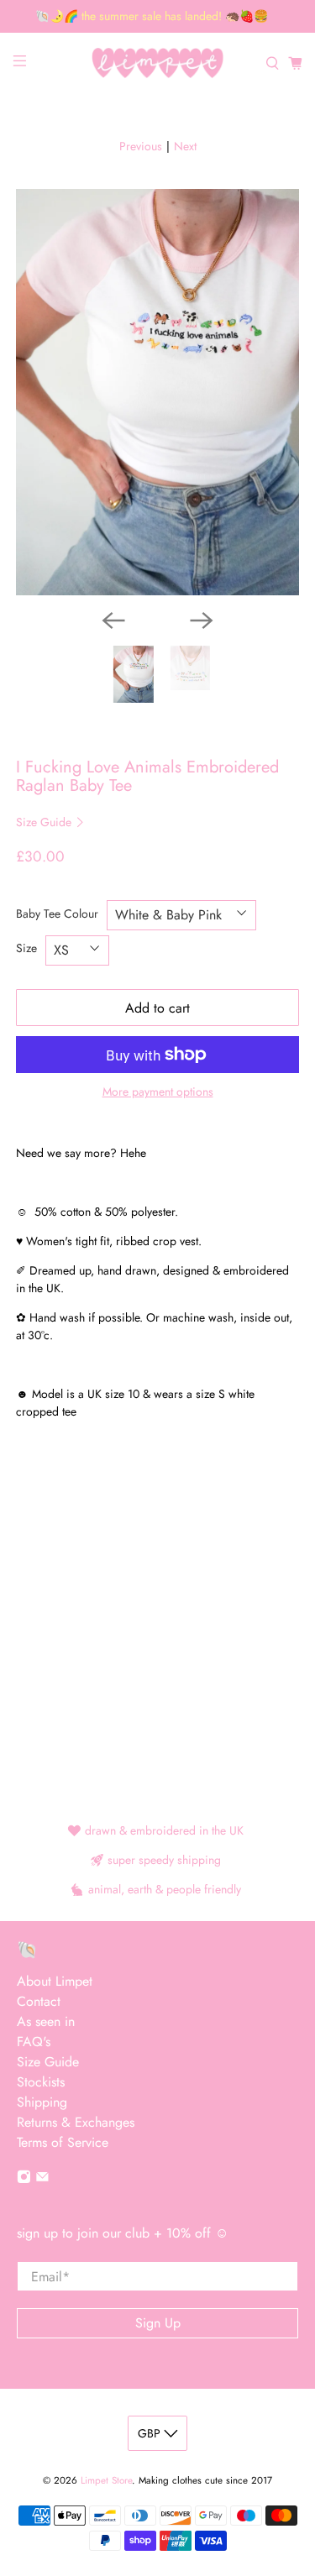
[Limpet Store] (158, 63)
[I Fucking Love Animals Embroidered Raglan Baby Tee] (157, 392)
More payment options (158, 1092)
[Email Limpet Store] (42, 2179)
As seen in (46, 2021)
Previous (141, 146)
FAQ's (34, 2042)
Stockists (41, 2082)
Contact (39, 2001)
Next (185, 146)
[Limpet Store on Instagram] (24, 2179)
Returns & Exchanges (76, 2122)
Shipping (42, 2102)
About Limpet (55, 1981)
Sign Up (158, 2323)
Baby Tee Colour (57, 914)
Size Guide (45, 822)
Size (26, 948)
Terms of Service (63, 2142)
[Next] (202, 620)
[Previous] (113, 620)
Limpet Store (106, 2480)
